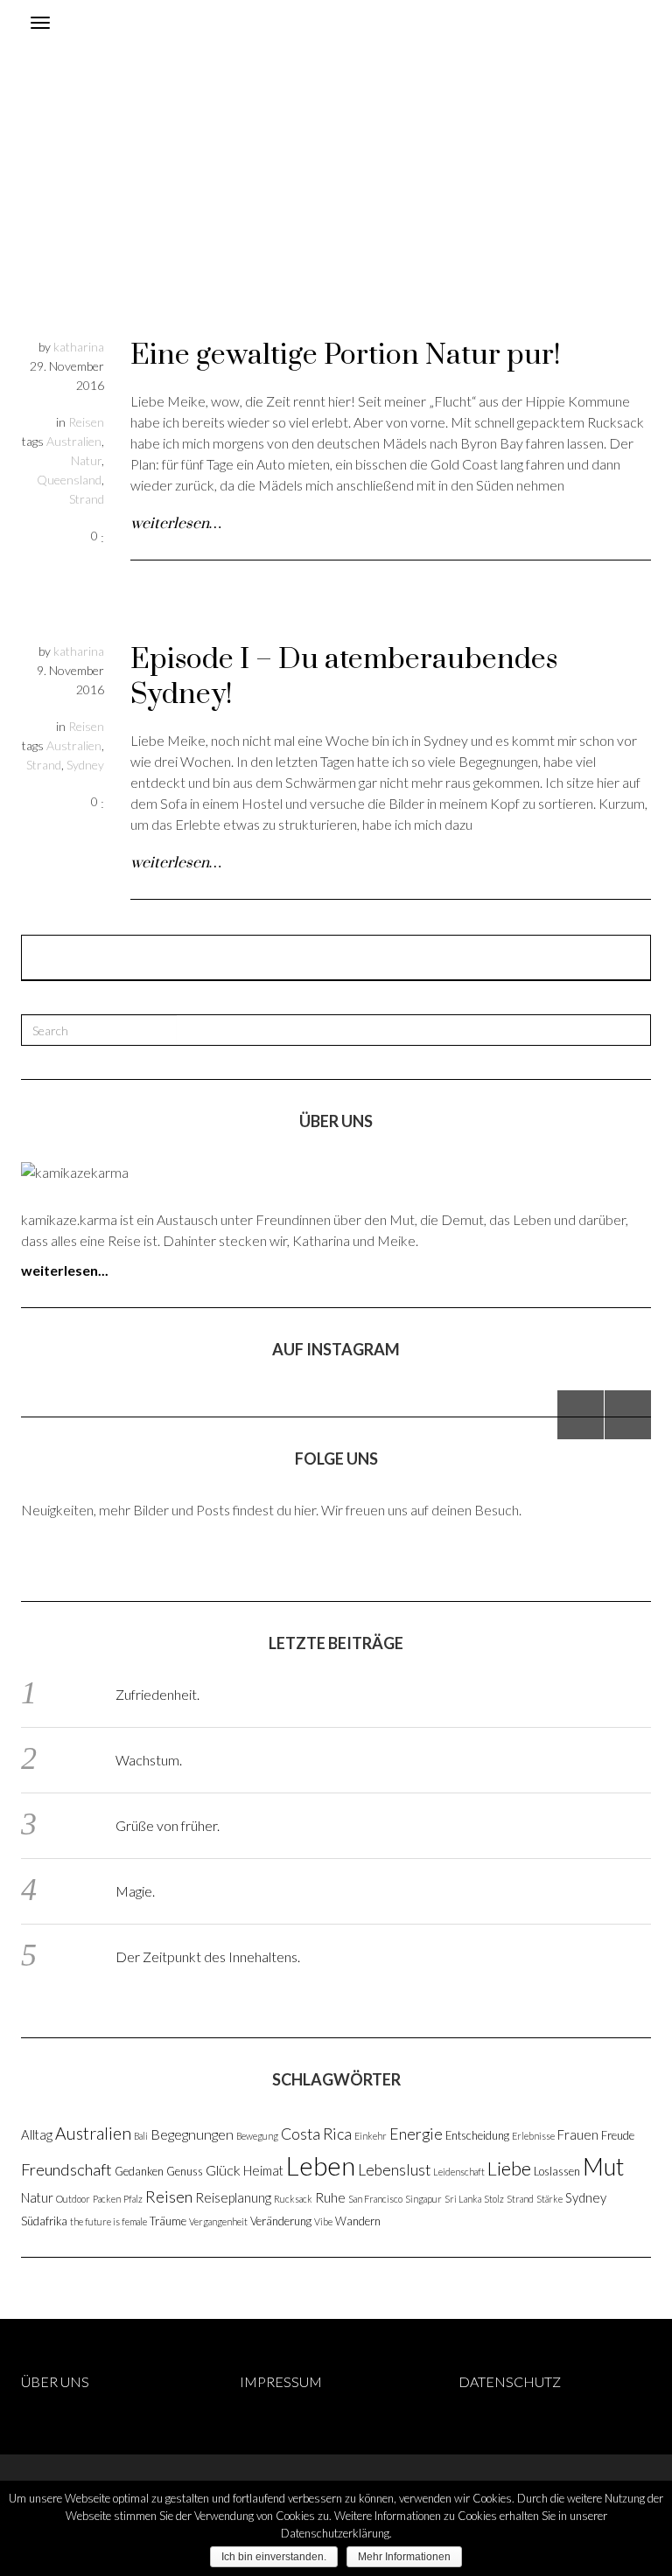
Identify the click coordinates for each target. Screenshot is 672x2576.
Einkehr (371, 2136)
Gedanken (139, 2171)
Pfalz (133, 2199)
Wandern (358, 2221)
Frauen (578, 2134)
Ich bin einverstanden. (274, 2557)
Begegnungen (192, 2134)
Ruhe (330, 2197)
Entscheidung (477, 2135)
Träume (168, 2221)
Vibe (323, 2221)
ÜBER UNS (55, 2381)
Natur (86, 460)
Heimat (263, 2170)
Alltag (37, 2134)
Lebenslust (394, 2170)
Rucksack (293, 2199)
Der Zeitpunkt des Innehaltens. (208, 1956)
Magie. (135, 1891)
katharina (79, 347)
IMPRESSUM (281, 2381)
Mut (603, 2167)
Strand (87, 499)
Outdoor (73, 2199)
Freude (618, 2135)
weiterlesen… (176, 524)
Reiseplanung (233, 2197)
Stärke (549, 2199)
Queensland (69, 480)
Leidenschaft (459, 2172)
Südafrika (44, 2221)
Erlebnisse (533, 2136)
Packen (107, 2199)
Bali (141, 2136)
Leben (321, 2165)
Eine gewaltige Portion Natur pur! (346, 355)
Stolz (494, 2199)
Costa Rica (316, 2134)
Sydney (85, 765)
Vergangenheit (218, 2221)
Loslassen (557, 2171)
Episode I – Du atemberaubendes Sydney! (344, 677)
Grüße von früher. (168, 1825)
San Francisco (375, 2199)
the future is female (108, 2221)
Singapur (423, 2199)
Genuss (185, 2171)
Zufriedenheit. (157, 1694)
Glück (223, 2170)
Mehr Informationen (404, 2557)
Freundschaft (66, 2169)
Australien (74, 441)
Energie (416, 2134)
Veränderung (281, 2221)
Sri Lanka (463, 2199)
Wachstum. (149, 1760)
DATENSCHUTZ (510, 2381)
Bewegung (257, 2136)
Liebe (509, 2168)
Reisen (86, 422)
